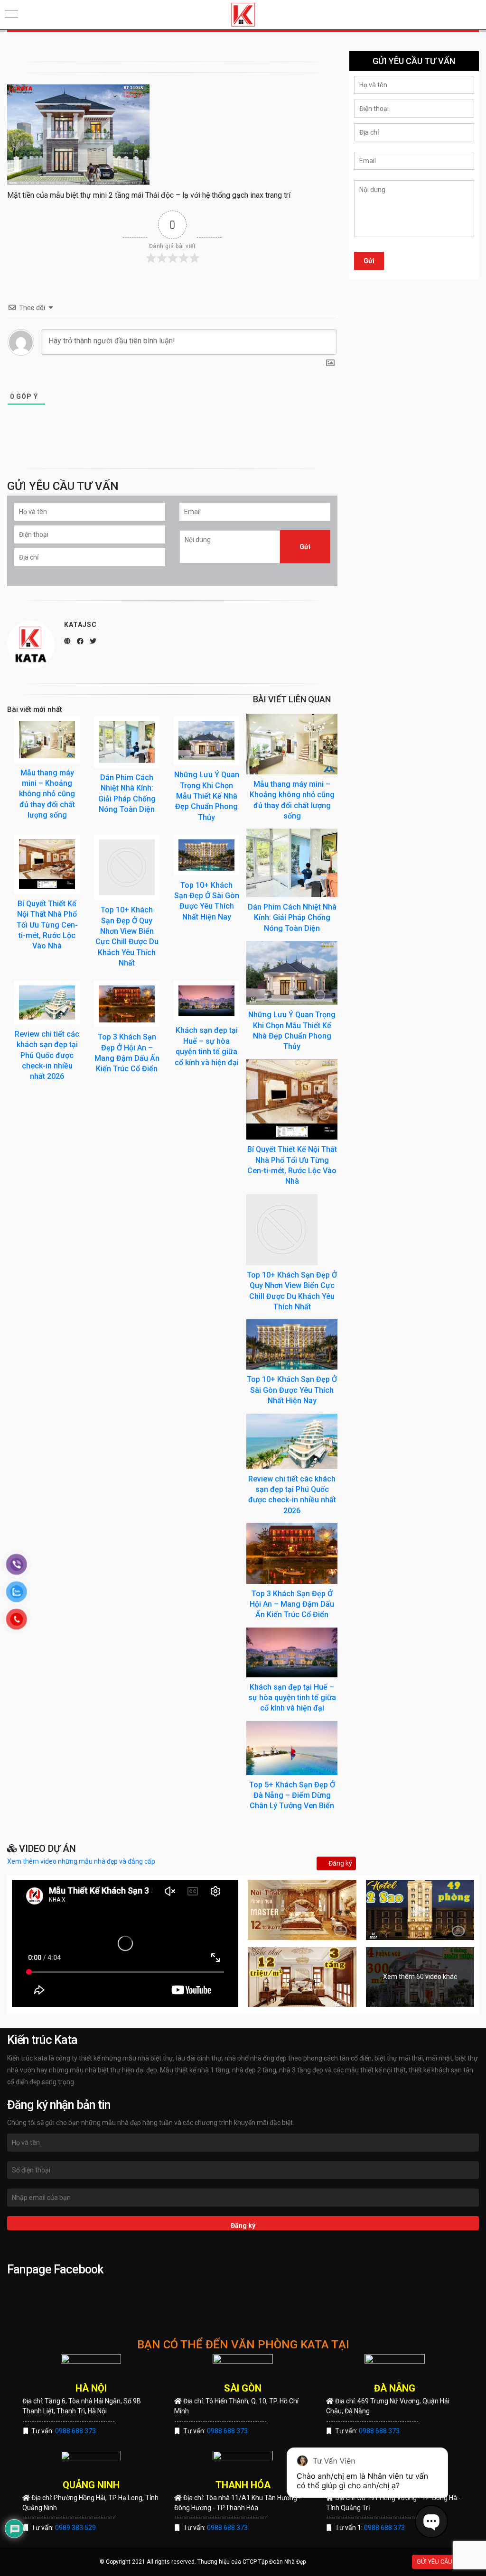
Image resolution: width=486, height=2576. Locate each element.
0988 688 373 (75, 2431)
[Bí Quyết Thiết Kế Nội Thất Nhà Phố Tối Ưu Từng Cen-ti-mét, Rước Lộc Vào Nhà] (292, 1099)
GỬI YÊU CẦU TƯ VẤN (446, 2562)
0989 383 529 (75, 2528)
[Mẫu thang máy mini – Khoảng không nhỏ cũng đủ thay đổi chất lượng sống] (292, 744)
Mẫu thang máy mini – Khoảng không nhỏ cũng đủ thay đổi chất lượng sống (47, 794)
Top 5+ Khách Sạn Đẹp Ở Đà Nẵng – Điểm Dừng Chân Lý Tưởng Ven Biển (292, 1795)
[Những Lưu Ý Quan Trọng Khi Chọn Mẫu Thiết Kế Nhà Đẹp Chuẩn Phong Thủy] (292, 972)
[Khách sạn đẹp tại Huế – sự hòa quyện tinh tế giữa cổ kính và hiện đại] (292, 1652)
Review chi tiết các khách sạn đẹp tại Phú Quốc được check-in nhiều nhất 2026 (47, 1055)
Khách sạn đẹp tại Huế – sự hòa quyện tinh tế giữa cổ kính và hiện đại (292, 1698)
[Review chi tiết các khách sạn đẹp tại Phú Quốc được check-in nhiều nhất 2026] (292, 1441)
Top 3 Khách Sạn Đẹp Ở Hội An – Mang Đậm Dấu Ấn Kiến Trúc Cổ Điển (292, 1604)
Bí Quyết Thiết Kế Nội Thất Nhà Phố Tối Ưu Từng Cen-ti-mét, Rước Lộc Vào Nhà (47, 925)
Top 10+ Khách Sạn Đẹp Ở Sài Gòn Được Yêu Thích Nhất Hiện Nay (292, 1390)
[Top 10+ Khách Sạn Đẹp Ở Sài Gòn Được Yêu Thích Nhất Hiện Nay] (292, 1344)
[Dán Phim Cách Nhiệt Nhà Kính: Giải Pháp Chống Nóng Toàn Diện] (292, 862)
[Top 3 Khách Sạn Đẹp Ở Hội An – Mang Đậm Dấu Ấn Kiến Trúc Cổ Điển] (292, 1553)
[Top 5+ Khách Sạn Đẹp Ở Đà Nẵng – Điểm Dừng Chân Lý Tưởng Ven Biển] (292, 1747)
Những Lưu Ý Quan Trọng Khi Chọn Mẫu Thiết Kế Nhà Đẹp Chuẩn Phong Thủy (207, 796)
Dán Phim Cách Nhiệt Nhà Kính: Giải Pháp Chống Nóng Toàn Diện (292, 918)
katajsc (80, 625)
